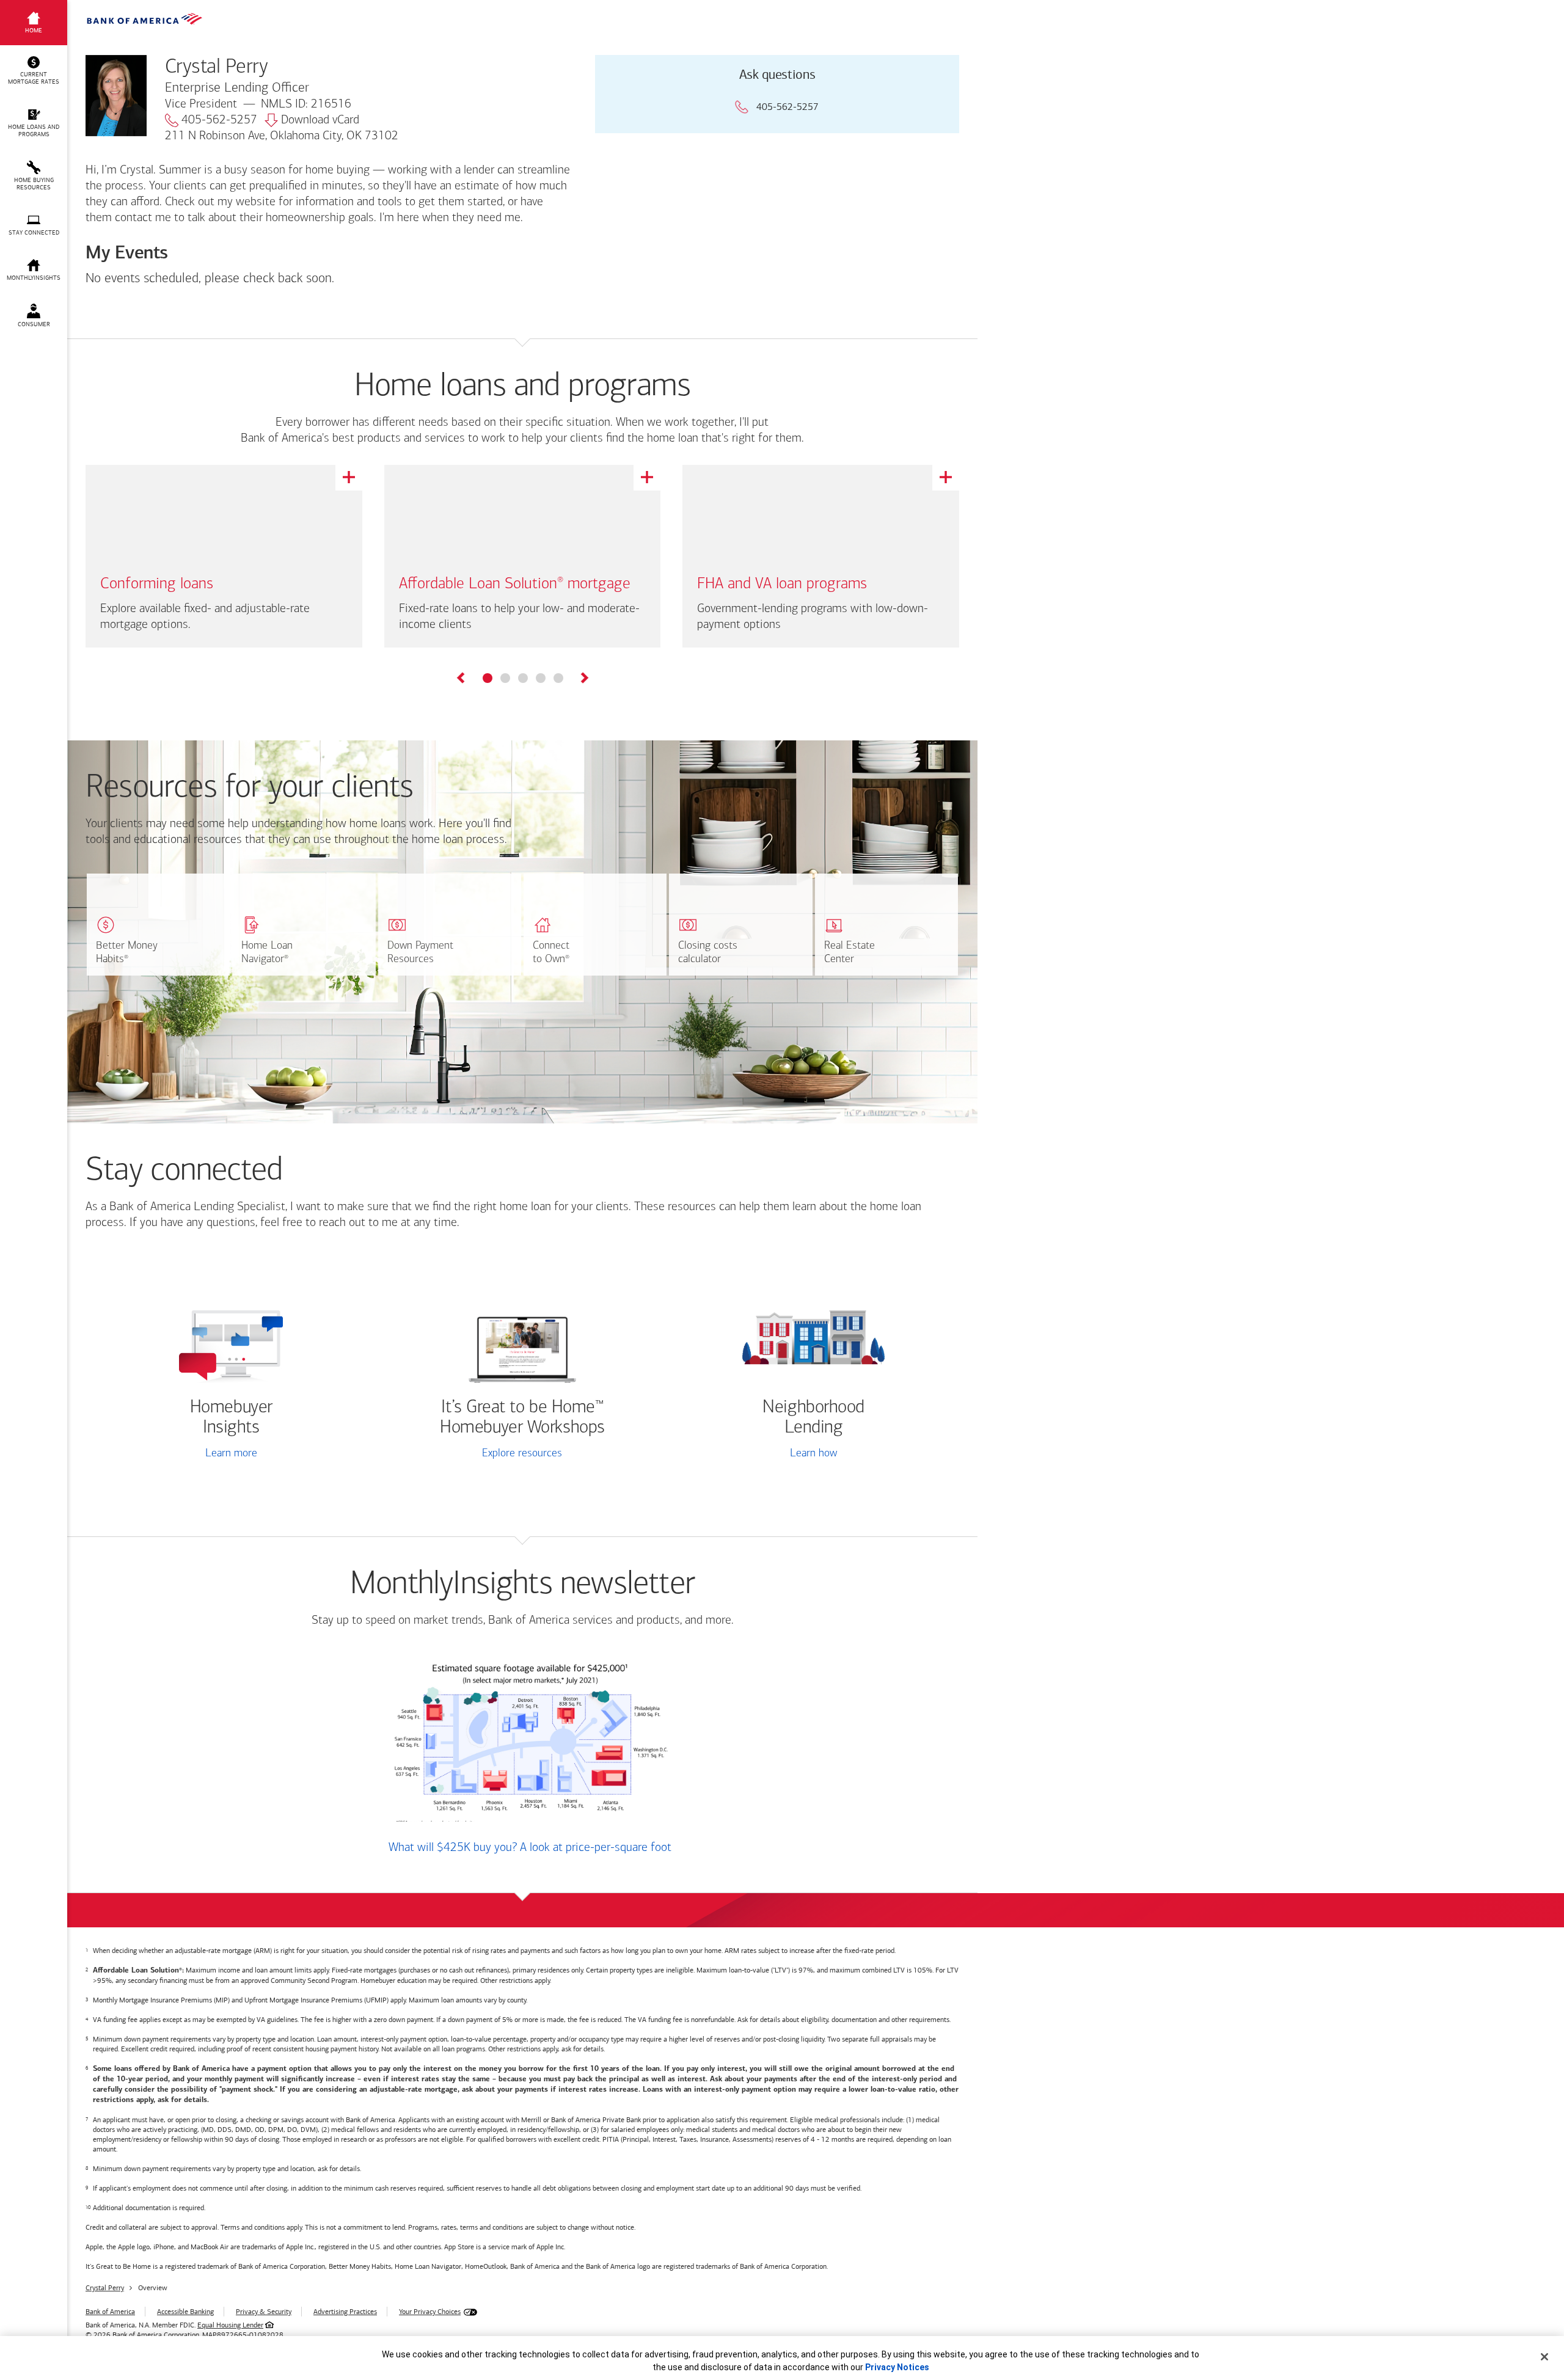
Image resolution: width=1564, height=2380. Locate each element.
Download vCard (320, 120)
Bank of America (110, 2312)
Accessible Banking (185, 2312)
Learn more (231, 1454)
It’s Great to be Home (522, 1418)
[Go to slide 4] (541, 678)
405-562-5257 (219, 120)
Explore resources (522, 1454)
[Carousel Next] (584, 680)
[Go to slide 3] (523, 678)
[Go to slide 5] (558, 678)
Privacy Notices (897, 2367)
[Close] (1544, 2357)
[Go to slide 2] (505, 678)
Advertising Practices (345, 2312)
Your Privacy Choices (430, 2312)
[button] (34, 71)
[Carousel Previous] (462, 680)
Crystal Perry (105, 2288)
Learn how (813, 1454)
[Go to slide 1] (488, 678)
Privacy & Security (264, 2312)
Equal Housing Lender (230, 2325)
